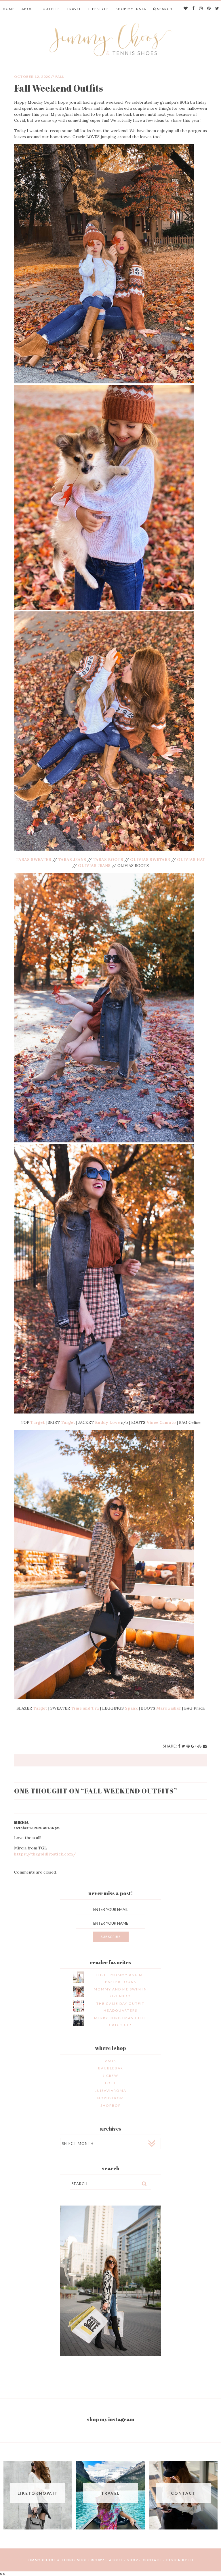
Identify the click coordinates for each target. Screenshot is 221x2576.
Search (165, 9)
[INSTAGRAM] (201, 9)
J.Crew (110, 2076)
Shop (133, 2560)
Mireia (21, 1822)
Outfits (51, 9)
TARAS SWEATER (34, 860)
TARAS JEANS (72, 860)
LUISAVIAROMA (110, 2091)
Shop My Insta (131, 9)
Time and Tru (85, 1708)
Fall (60, 77)
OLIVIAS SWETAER (150, 860)
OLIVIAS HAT (191, 860)
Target (38, 1422)
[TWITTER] (217, 9)
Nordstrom (111, 2098)
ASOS (110, 2061)
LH (191, 2560)
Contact (152, 2560)
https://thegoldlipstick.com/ (45, 1854)
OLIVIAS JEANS (94, 866)
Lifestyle (99, 9)
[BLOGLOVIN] (186, 9)
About (29, 9)
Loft (110, 2083)
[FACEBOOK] (194, 9)
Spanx (131, 1708)
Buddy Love (107, 1422)
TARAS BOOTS (108, 860)
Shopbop (111, 2105)
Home (9, 9)
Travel (74, 9)
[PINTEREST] (209, 9)
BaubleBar (111, 2068)
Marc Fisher (169, 1708)
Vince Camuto (161, 1422)
